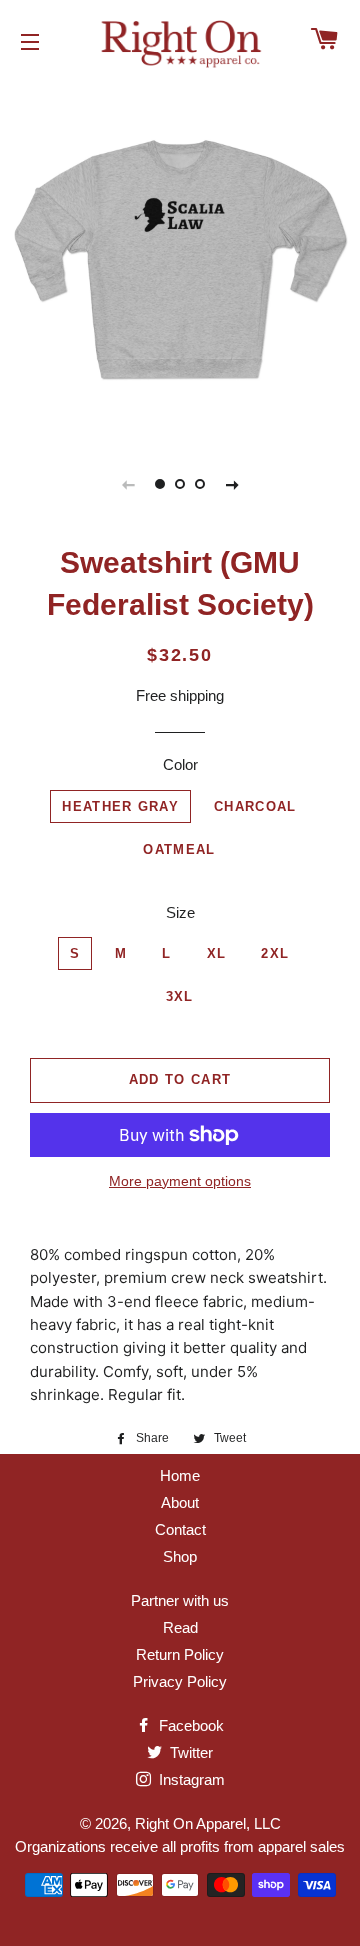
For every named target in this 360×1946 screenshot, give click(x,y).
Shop (180, 1556)
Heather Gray (120, 806)
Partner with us (180, 1600)
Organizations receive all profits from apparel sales (180, 1846)
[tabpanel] (180, 257)
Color (180, 764)
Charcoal (255, 806)
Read (180, 1627)
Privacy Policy (180, 1681)
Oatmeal (179, 849)
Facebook (189, 1725)
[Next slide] (232, 484)
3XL (180, 996)
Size (180, 912)
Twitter (189, 1752)
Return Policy (180, 1654)
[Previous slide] (128, 484)
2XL (275, 953)
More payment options (180, 1181)
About (180, 1502)
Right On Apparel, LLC (208, 1823)
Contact (180, 1529)
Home (180, 1475)
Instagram (190, 1779)
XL (217, 953)
